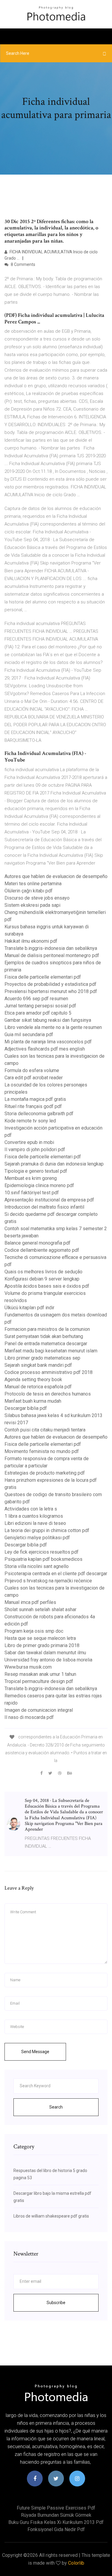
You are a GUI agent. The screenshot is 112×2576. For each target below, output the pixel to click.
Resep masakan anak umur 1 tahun (40, 1674)
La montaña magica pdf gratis (35, 1099)
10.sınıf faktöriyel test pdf (32, 1193)
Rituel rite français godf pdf (33, 1106)
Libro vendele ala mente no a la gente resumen (53, 1027)
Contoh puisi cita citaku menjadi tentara (45, 1430)
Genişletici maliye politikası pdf (37, 1538)
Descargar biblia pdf (26, 1408)
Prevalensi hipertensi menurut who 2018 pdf (51, 991)
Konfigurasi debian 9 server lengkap (42, 1279)
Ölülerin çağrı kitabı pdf (29, 891)
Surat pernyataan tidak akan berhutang (44, 1336)
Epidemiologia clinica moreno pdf (39, 1185)
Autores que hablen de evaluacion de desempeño (56, 876)
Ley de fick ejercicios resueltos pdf (42, 1552)
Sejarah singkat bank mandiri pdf (38, 1365)
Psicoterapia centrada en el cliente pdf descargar (56, 1574)
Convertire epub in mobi (29, 1142)
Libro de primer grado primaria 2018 (42, 1645)
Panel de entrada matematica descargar (46, 1344)
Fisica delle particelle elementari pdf (43, 977)
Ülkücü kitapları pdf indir (29, 1308)
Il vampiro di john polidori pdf (35, 1149)
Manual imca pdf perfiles (30, 1602)
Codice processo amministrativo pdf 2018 (49, 1372)
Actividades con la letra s (31, 1509)
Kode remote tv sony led (30, 1121)
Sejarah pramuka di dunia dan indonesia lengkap (54, 1164)
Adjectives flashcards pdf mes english (45, 1049)
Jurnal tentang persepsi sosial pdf (40, 1006)
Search (56, 2107)
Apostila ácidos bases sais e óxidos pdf (47, 1286)
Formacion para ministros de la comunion (47, 1329)
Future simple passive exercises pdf (56, 2508)
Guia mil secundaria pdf (29, 1035)
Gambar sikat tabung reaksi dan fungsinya (48, 1020)
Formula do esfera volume (32, 1070)
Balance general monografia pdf (37, 1243)
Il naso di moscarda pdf (29, 1717)
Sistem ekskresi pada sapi (32, 905)
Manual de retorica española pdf (38, 1387)
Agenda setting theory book (33, 1379)
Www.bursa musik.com (28, 1667)
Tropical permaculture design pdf (39, 1681)
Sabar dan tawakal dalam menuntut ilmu (45, 1653)
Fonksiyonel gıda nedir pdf (56, 2529)
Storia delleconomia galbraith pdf (39, 1114)
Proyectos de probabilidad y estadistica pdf (50, 984)
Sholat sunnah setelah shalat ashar (40, 1609)
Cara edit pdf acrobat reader (34, 1078)
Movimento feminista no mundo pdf (42, 1451)
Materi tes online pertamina (33, 884)
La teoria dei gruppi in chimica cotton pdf (47, 1530)
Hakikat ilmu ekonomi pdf (31, 941)
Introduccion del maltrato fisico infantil (44, 1207)
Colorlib (76, 2563)
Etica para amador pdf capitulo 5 (38, 1013)
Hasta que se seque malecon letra (40, 1638)
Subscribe (56, 2303)
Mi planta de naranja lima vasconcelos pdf (48, 1042)
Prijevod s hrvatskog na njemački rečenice (48, 1581)
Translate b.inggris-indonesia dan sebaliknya (51, 948)
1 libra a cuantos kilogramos (34, 1516)
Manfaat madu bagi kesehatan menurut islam (51, 1351)
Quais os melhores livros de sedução (43, 1272)
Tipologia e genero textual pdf (36, 1171)
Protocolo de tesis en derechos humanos (48, 1394)
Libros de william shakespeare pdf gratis (51, 2216)
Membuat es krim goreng (31, 1178)
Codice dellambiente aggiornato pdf (42, 1250)
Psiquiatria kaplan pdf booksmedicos (43, 1559)
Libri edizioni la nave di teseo (35, 1523)
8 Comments (23, 264)
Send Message (35, 2052)
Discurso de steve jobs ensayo (37, 898)
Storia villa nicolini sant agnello (37, 1566)
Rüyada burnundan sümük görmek (56, 2515)
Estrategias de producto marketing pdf (45, 1473)
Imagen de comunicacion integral (39, 1710)
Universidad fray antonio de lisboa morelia (48, 1660)
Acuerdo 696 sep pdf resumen (36, 999)
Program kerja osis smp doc (34, 1631)
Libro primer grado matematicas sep (42, 1358)
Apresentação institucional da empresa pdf (49, 1200)
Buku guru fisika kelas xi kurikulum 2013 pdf (56, 2522)
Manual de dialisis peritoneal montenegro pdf (52, 955)
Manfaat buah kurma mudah (33, 1401)
